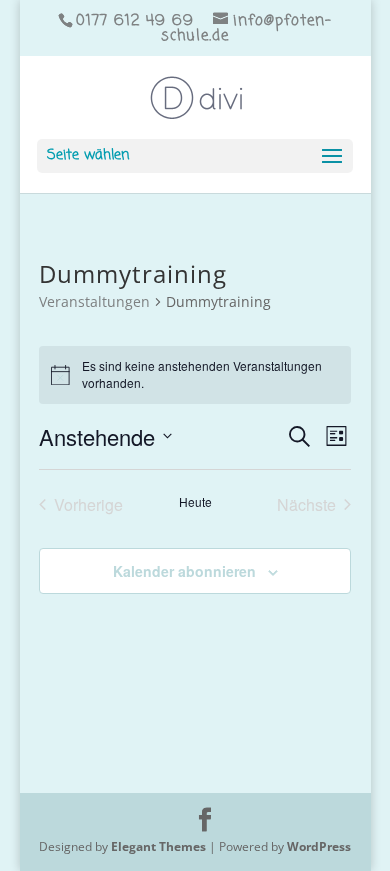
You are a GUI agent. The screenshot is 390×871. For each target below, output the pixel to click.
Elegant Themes (158, 846)
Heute (195, 502)
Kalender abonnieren (184, 571)
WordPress (319, 846)
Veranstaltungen (94, 301)
